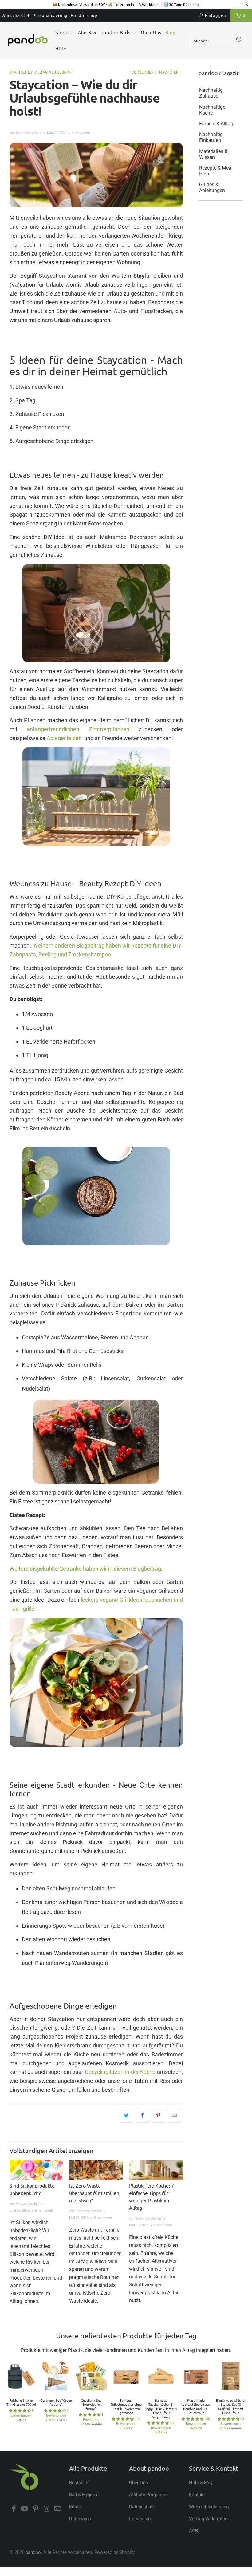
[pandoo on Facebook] (14, 2509)
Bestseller (79, 2483)
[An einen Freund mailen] (174, 2116)
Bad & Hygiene (84, 2495)
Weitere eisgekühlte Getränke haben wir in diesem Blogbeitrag (85, 1569)
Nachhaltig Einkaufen (211, 137)
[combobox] (218, 41)
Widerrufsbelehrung (209, 2507)
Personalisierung (50, 15)
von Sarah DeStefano (26, 133)
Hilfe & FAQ (201, 2483)
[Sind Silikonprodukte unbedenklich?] (36, 2170)
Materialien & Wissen (213, 154)
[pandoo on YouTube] (25, 2509)
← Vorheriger (140, 72)
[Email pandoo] (58, 2509)
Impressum (141, 2519)
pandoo (33, 2552)
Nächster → (171, 72)
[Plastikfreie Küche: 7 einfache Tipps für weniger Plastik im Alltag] (156, 2170)
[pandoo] (28, 41)
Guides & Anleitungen (212, 187)
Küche (75, 2507)
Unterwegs (80, 2519)
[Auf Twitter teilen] (126, 2116)
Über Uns (138, 2483)
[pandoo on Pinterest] (36, 2509)
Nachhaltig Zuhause (211, 93)
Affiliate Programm (148, 2495)
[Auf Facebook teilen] (142, 2116)
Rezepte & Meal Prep (216, 171)
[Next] (243, 2399)
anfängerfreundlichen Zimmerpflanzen (78, 729)
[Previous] (9, 2399)
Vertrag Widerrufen (208, 2519)
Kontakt (197, 2495)
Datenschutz (142, 2507)
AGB (193, 2531)
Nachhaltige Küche (212, 110)
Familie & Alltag (216, 124)
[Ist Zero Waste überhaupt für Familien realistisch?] (96, 2170)
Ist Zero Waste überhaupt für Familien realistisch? (94, 2193)
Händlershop (84, 15)
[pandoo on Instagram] (47, 2509)
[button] (65, 33)
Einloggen (215, 15)
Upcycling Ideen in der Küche (120, 2072)
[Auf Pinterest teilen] (158, 2116)
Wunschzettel (16, 15)
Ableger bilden (64, 738)
